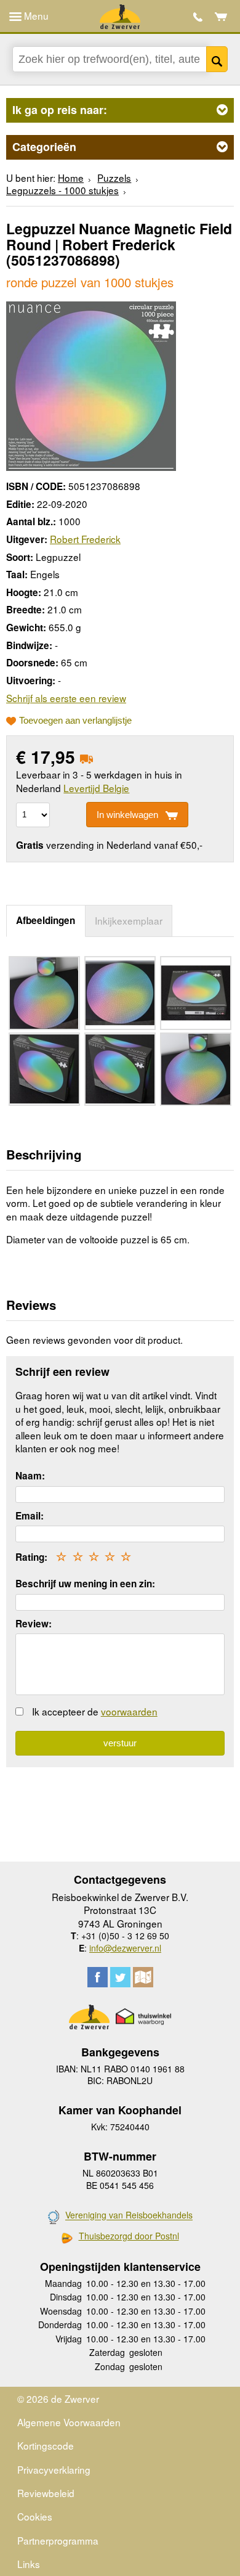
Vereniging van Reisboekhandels (129, 2215)
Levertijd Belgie (96, 788)
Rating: (31, 1557)
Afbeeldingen (46, 920)
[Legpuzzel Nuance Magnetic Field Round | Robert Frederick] (91, 384)
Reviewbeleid (46, 2493)
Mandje (221, 17)
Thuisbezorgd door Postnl (129, 2236)
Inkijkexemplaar (129, 920)
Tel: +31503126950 (198, 17)
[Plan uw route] (143, 1977)
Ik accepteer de (95, 1711)
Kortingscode (46, 2445)
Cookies (35, 2516)
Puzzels (114, 178)
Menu (35, 15)
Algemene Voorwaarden (69, 2422)
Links (29, 2564)
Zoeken (217, 59)
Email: (30, 1516)
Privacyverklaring (54, 2469)
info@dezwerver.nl (125, 1948)
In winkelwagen (127, 815)
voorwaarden (129, 1711)
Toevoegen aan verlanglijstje (75, 721)
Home (71, 178)
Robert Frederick (85, 539)
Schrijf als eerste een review (66, 698)
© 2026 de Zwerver (58, 2398)
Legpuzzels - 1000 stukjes (62, 190)
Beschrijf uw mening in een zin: (85, 1584)
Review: (34, 1624)
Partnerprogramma (58, 2540)
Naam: (30, 1476)
